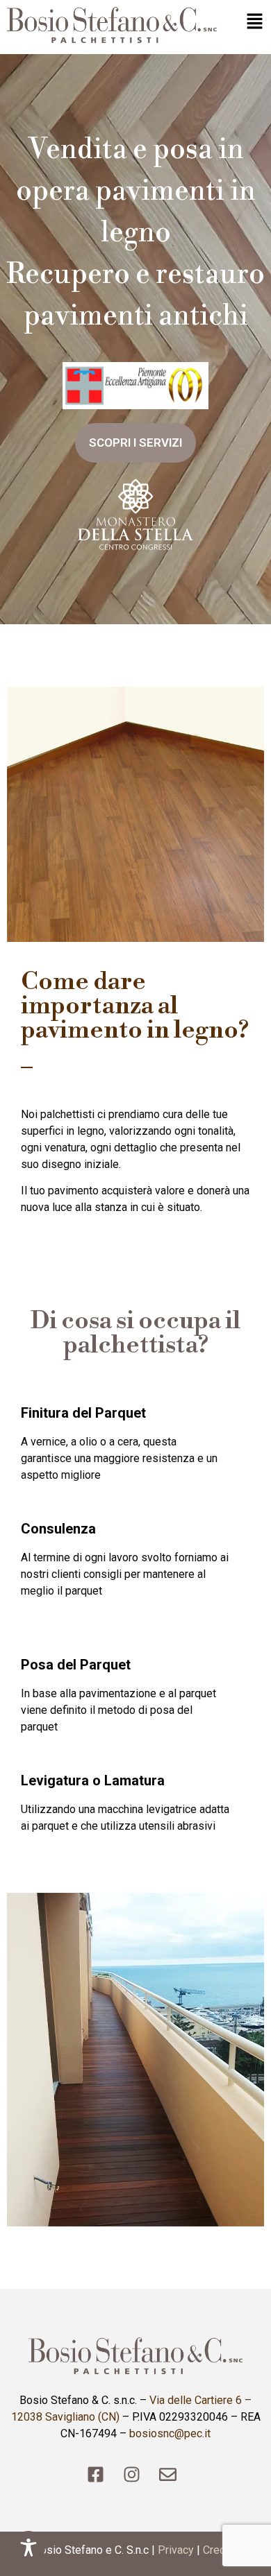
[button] (247, 23)
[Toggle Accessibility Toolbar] (28, 2548)
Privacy (176, 2550)
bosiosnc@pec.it (170, 2433)
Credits (221, 2550)
